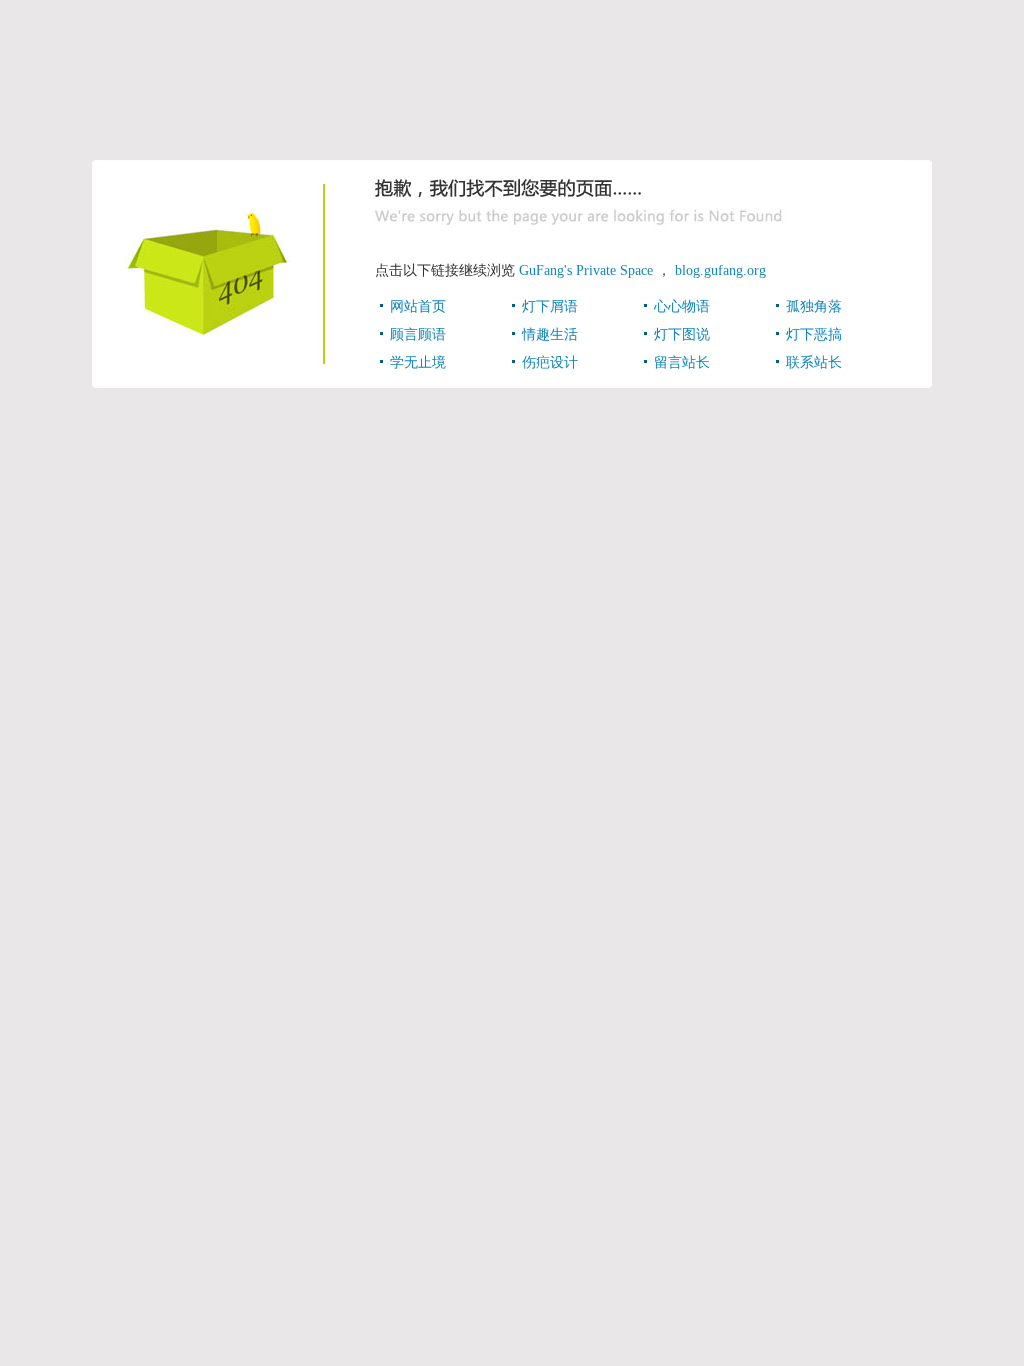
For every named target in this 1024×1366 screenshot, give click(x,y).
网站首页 (418, 306)
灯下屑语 (550, 306)
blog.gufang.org (720, 270)
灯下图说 (682, 334)
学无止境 (418, 362)
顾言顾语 (418, 334)
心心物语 (682, 306)
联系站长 (814, 362)
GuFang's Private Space (586, 270)
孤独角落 (814, 306)
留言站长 (682, 362)
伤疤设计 (550, 362)
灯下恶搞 (814, 334)
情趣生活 (550, 334)
